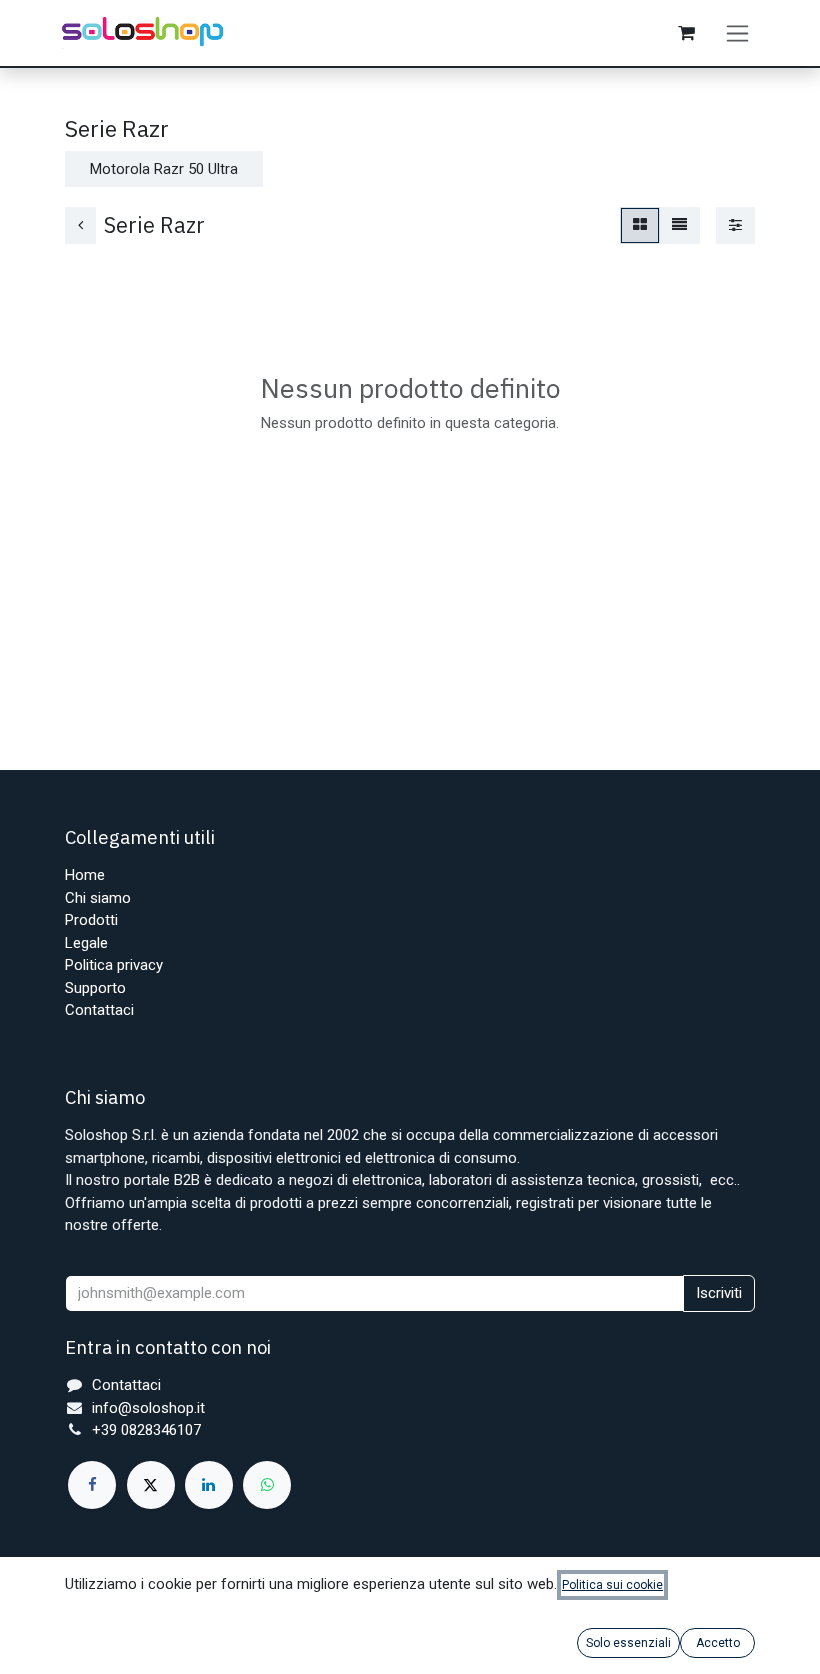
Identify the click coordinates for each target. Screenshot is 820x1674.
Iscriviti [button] (719, 1293)
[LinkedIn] (209, 1485)
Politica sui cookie (612, 1585)
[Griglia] (640, 225)
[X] (151, 1485)
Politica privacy (114, 965)
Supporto (95, 988)
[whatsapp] (267, 1485)
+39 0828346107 (146, 1430)
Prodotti (91, 920)
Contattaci (99, 1010)
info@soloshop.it (148, 1408)
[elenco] (679, 225)
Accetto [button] (718, 1643)
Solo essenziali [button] (628, 1643)
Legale (86, 943)
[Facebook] (92, 1485)
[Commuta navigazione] (737, 33)
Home (85, 875)
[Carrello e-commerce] (686, 33)
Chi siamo (98, 898)
